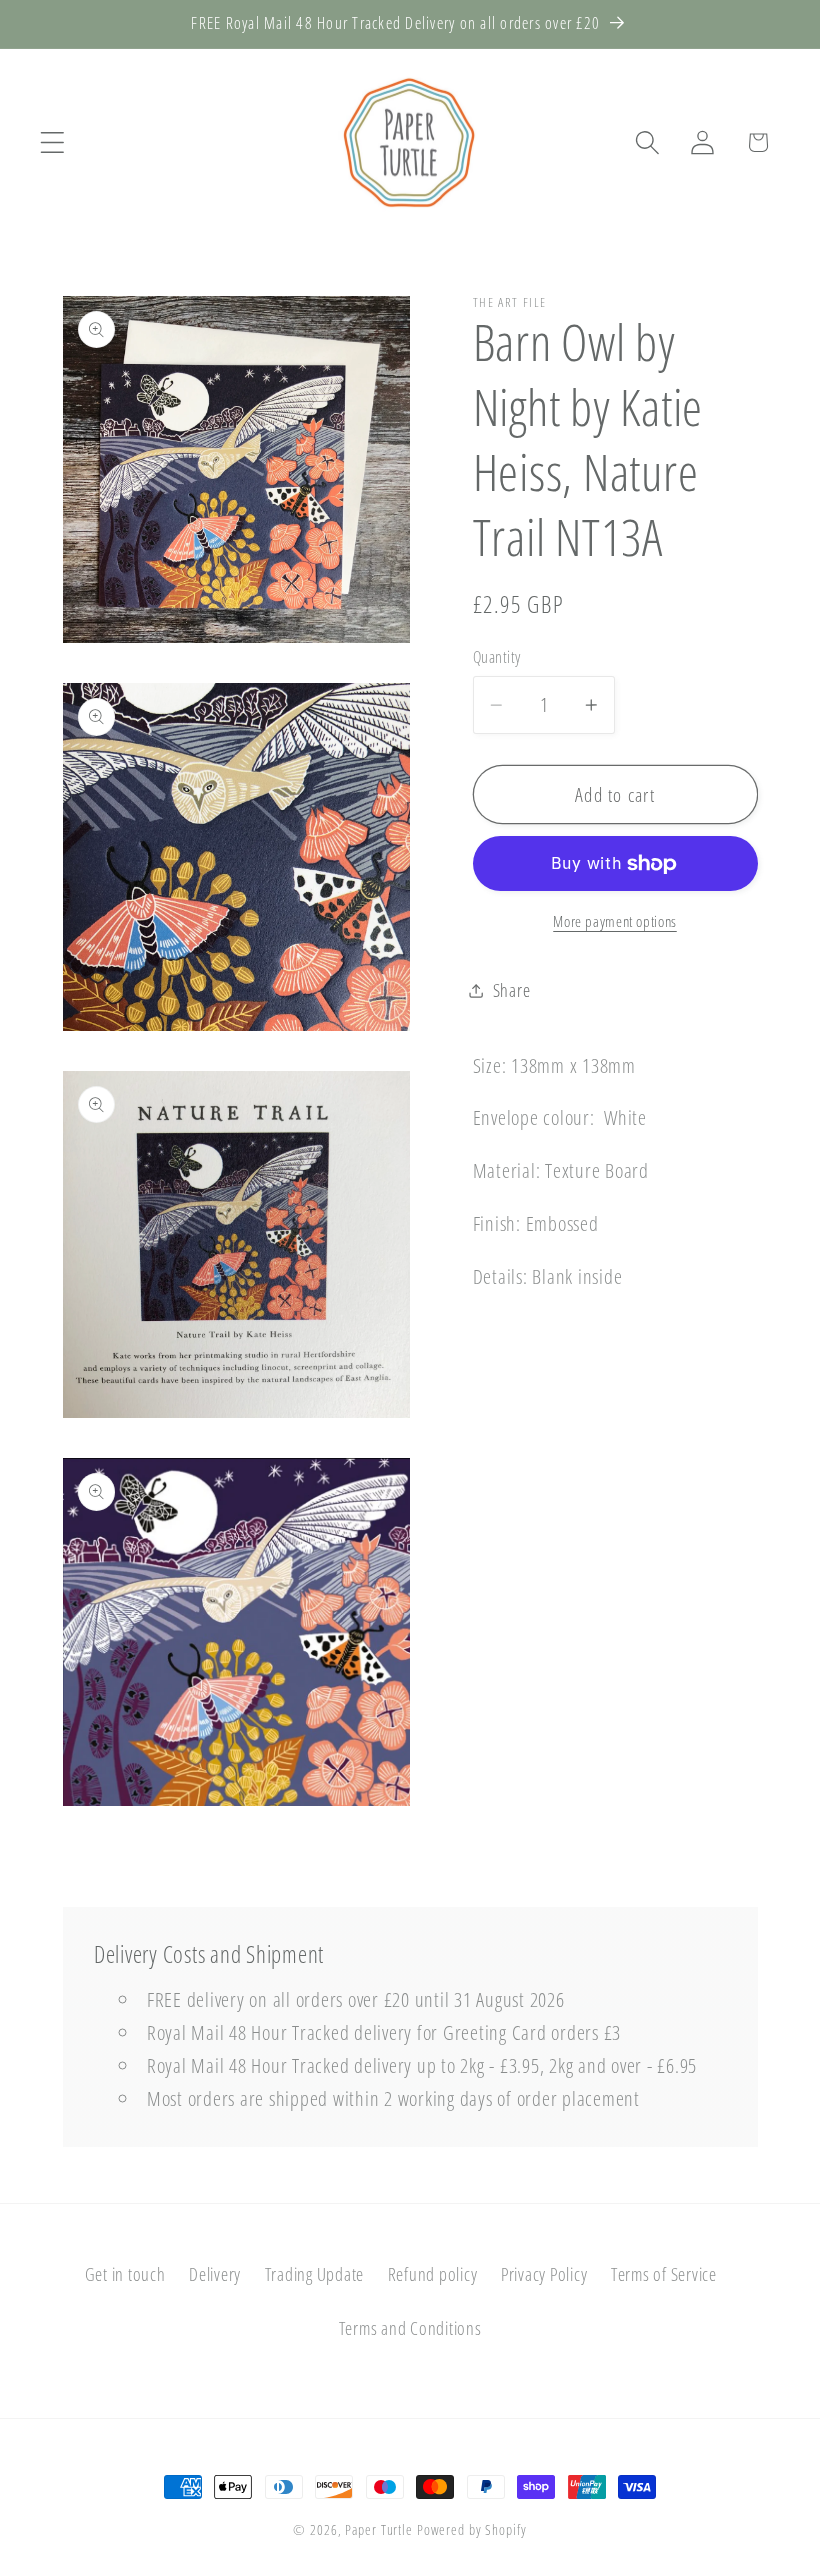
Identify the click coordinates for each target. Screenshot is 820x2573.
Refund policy (433, 2274)
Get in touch (125, 2274)
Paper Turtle (379, 2529)
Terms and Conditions (410, 2328)
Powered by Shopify (472, 2529)
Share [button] (512, 990)
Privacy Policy (544, 2274)
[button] (52, 142)
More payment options (615, 921)
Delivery (215, 2274)
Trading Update (315, 2274)
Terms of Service (664, 2274)
